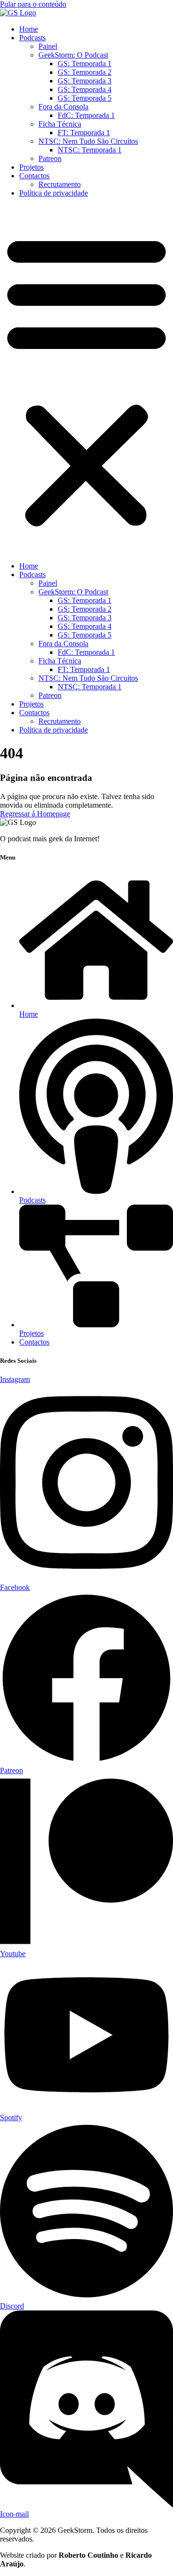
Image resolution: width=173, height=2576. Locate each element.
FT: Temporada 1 (84, 133)
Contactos (34, 176)
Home (29, 29)
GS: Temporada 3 (85, 81)
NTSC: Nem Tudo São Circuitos (88, 141)
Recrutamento (60, 184)
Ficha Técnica (60, 124)
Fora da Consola (63, 107)
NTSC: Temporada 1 (90, 150)
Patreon (50, 158)
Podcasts (32, 38)
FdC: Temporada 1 (86, 115)
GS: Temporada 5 (85, 98)
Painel (48, 46)
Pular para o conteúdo (33, 4)
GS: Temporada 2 (85, 72)
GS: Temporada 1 (85, 64)
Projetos (31, 167)
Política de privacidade (54, 193)
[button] (86, 380)
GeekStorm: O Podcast (73, 55)
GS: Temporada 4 (85, 89)
